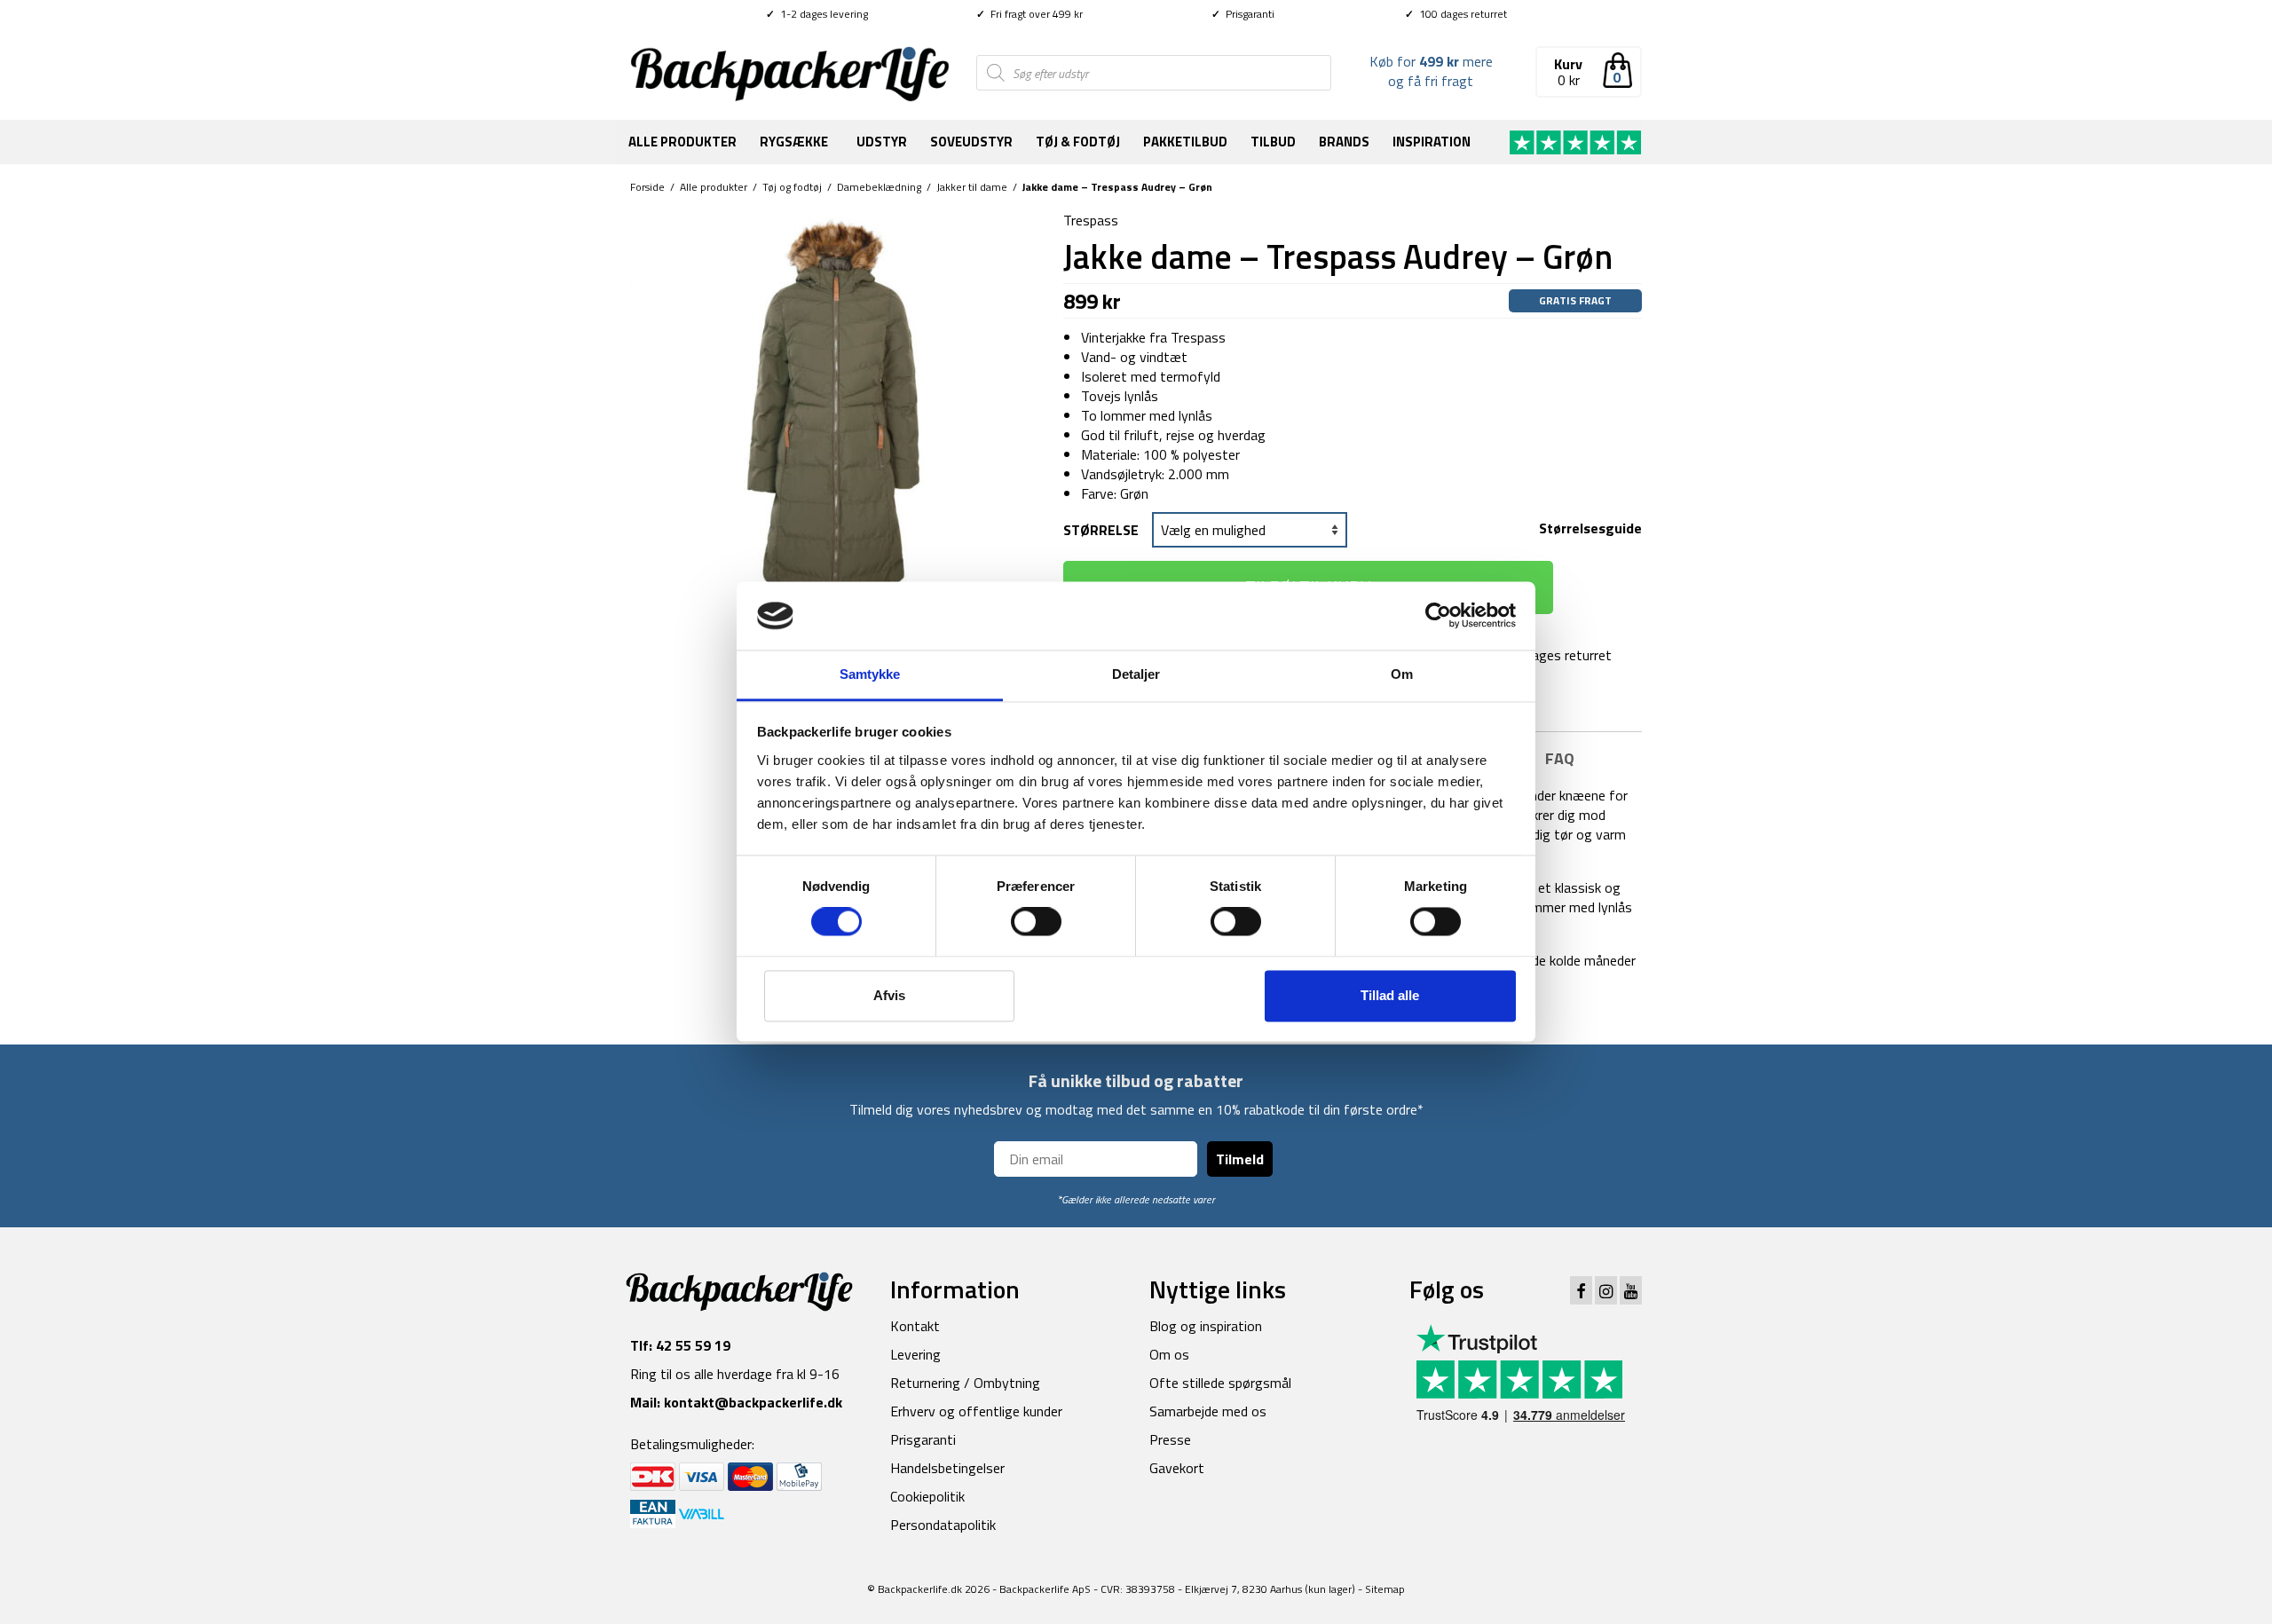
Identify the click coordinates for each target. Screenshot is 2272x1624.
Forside (647, 187)
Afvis (889, 995)
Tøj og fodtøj (792, 187)
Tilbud (1273, 142)
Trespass (1091, 220)
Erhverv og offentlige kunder (976, 1411)
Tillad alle (1390, 995)
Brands (1344, 142)
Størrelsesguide (1590, 528)
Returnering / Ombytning (965, 1383)
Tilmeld (1240, 1159)
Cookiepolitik (927, 1496)
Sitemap (1385, 1589)
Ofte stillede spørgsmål (1220, 1383)
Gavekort (1177, 1468)
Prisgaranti (1243, 14)
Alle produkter (682, 142)
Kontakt (915, 1326)
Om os (1169, 1354)
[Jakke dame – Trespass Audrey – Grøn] (833, 412)
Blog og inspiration (1206, 1326)
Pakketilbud (1185, 142)
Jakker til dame (972, 187)
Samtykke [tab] (870, 674)
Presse (1170, 1439)
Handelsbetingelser (947, 1468)
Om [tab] (1402, 674)
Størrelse (1101, 530)
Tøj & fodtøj (1078, 142)
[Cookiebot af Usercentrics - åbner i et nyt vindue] (1438, 616)
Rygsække (794, 142)
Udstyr (882, 142)
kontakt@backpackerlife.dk (753, 1402)
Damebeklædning (879, 187)
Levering (915, 1354)
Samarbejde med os (1208, 1411)
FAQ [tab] (1560, 758)
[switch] (1036, 922)
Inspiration (1432, 142)
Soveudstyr (971, 142)
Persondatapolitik (943, 1525)
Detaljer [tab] (1136, 674)
